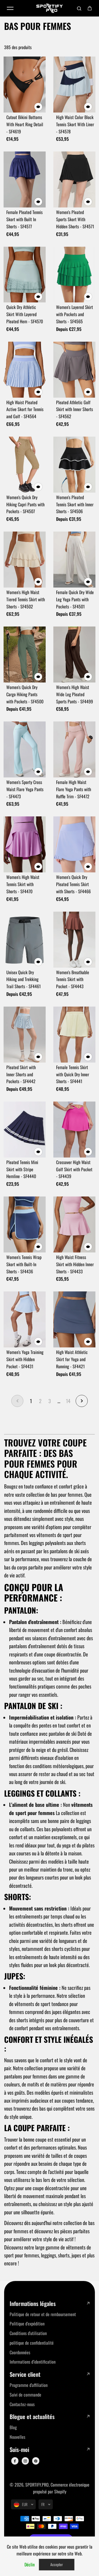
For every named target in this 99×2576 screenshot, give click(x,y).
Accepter (57, 2564)
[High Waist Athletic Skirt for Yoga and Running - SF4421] (74, 1319)
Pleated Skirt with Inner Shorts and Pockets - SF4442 (21, 1074)
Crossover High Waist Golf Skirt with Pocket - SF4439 (74, 1169)
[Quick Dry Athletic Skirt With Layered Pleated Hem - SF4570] (25, 275)
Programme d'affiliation (29, 2385)
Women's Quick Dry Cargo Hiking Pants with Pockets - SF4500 (25, 694)
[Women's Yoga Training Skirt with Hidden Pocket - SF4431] (25, 1319)
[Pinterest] (36, 2461)
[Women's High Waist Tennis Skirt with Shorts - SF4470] (25, 844)
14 (68, 1401)
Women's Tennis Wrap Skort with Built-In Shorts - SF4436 (24, 1264)
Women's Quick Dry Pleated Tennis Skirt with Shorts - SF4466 (73, 884)
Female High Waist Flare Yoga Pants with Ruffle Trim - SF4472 (74, 789)
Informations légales (33, 2304)
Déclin (30, 2564)
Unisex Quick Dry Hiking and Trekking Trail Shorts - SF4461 (24, 979)
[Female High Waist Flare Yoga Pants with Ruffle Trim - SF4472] (74, 749)
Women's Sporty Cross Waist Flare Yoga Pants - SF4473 (25, 789)
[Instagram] (25, 2461)
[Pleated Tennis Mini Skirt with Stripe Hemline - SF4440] (25, 1130)
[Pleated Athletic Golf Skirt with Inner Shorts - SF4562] (74, 370)
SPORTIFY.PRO (37, 2485)
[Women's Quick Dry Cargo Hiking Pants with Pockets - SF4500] (25, 654)
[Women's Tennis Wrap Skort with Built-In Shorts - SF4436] (25, 1224)
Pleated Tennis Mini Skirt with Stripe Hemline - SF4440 (22, 1169)
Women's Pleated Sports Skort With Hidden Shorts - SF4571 (75, 219)
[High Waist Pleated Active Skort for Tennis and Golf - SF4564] (25, 370)
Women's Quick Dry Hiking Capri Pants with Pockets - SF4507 (25, 504)
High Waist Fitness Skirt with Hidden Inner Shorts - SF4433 (75, 1264)
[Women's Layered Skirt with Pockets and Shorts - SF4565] (74, 275)
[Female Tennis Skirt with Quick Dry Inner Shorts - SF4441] (74, 1035)
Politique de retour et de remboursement (43, 2314)
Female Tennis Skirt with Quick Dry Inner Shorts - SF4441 (73, 1074)
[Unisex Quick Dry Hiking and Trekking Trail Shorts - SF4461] (25, 940)
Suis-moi (19, 2450)
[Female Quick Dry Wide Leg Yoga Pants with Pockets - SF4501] (74, 560)
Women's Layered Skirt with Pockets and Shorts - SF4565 (75, 314)
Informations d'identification (33, 2362)
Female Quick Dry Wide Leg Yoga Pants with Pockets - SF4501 (75, 599)
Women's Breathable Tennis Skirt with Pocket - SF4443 (73, 979)
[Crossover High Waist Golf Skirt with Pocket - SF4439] (74, 1130)
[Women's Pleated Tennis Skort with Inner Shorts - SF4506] (74, 465)
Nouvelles (17, 2437)
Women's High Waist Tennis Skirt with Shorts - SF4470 (23, 884)
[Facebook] (15, 2461)
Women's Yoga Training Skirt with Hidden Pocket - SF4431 (25, 1359)
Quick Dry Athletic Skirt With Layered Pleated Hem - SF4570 (25, 314)
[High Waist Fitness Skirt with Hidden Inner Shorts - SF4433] (74, 1224)
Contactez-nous (22, 2404)
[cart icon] (90, 8)
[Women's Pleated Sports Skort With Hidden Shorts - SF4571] (74, 179)
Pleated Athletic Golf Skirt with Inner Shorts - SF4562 (75, 409)
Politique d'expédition (27, 2324)
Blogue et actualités (32, 2417)
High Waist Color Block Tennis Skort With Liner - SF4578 (75, 124)
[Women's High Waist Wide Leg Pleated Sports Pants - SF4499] (74, 654)
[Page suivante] (82, 1401)
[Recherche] (79, 8)
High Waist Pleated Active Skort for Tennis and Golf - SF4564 (25, 409)
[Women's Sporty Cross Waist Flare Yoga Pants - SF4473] (25, 749)
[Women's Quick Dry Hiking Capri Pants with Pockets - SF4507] (25, 465)
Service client (25, 2374)
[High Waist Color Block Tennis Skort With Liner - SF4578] (74, 85)
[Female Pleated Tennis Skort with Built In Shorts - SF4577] (25, 179)
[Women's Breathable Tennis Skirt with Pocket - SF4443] (74, 940)
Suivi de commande (25, 2395)
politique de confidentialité (32, 2343)
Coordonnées (20, 2352)
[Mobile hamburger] (10, 8)
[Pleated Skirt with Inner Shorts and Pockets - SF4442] (25, 1035)
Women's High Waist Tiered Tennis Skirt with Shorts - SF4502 (26, 599)
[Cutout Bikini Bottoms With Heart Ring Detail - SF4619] (25, 85)
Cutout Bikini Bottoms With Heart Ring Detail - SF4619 (25, 124)
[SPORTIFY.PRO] (50, 8)
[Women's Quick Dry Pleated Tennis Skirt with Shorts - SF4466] (74, 844)
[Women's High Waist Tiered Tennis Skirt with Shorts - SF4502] (25, 560)
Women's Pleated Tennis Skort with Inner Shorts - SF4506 (75, 504)
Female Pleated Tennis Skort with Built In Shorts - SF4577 (24, 219)
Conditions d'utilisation (28, 2333)
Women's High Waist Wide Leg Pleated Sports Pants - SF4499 (75, 694)
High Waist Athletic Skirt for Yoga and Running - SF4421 (72, 1359)
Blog (13, 2427)
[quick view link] (38, 107)
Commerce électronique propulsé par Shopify (61, 2488)
